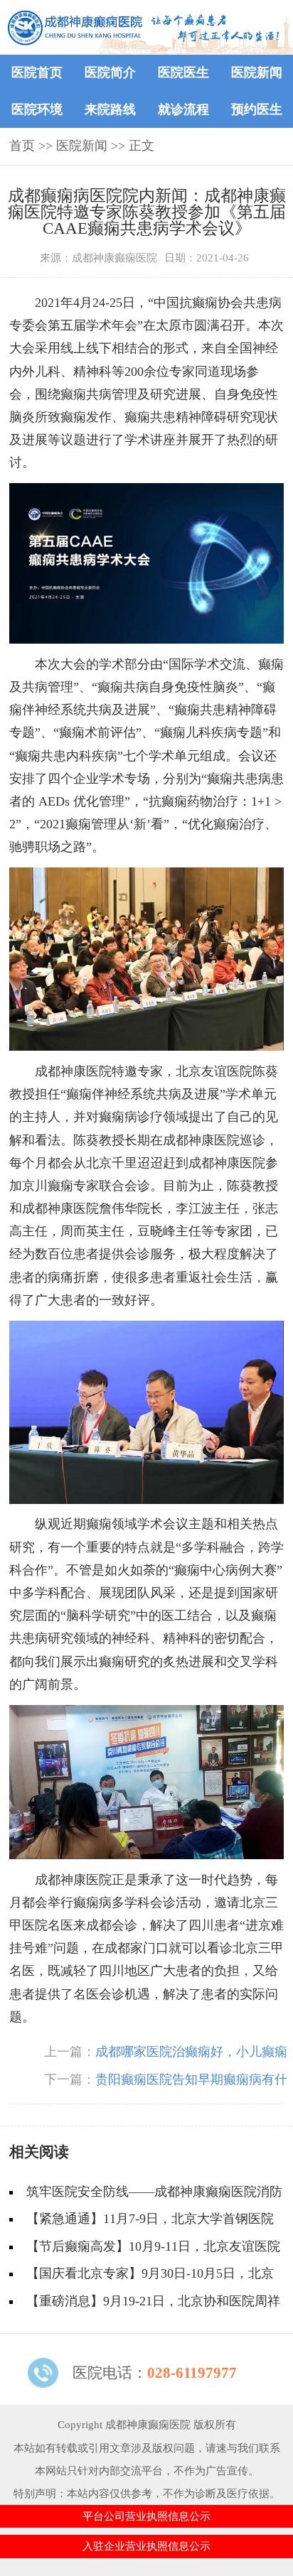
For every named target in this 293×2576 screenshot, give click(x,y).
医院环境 (37, 109)
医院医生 (183, 72)
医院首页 (37, 72)
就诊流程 (183, 109)
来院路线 (110, 109)
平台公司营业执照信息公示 (146, 2516)
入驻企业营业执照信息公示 (146, 2546)
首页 (22, 146)
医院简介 (110, 72)
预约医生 (257, 109)
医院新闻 (257, 72)
